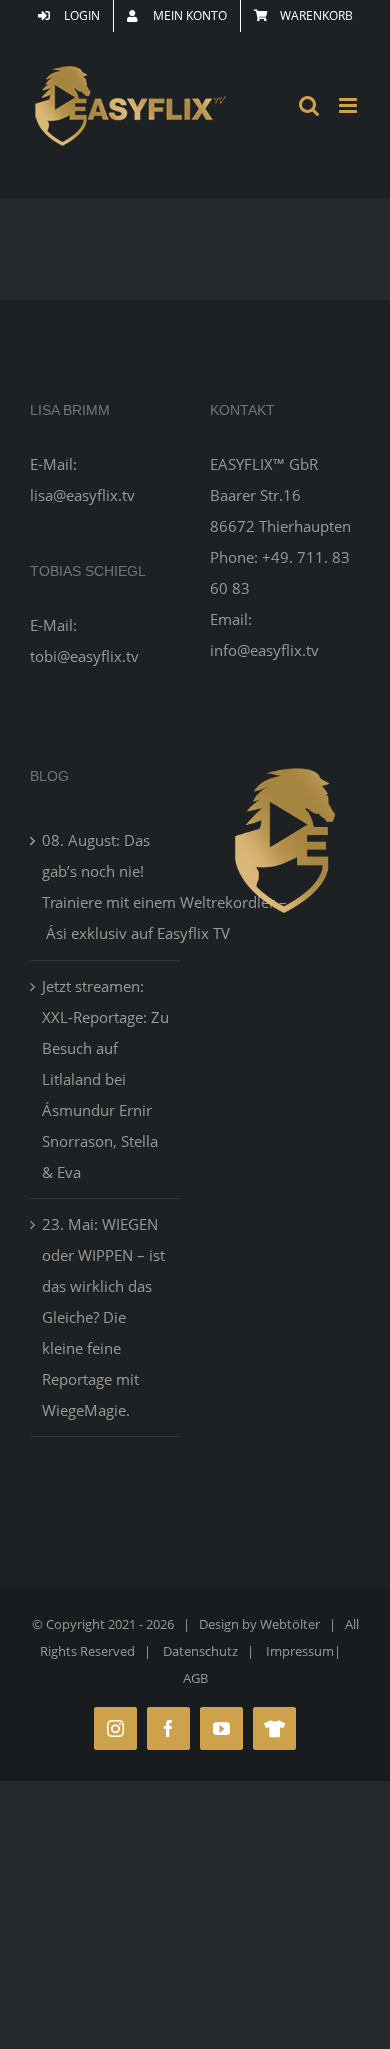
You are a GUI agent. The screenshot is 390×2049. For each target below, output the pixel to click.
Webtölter (290, 1624)
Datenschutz (200, 1651)
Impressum (300, 1651)
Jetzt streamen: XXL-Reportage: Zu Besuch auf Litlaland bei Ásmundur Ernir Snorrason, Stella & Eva (105, 1079)
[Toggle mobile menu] (349, 105)
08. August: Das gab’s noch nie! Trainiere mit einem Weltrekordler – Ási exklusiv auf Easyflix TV (106, 886)
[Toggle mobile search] (309, 105)
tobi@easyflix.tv (84, 656)
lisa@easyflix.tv (82, 495)
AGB (195, 1678)
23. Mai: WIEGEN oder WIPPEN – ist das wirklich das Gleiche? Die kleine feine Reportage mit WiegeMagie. (103, 1317)
